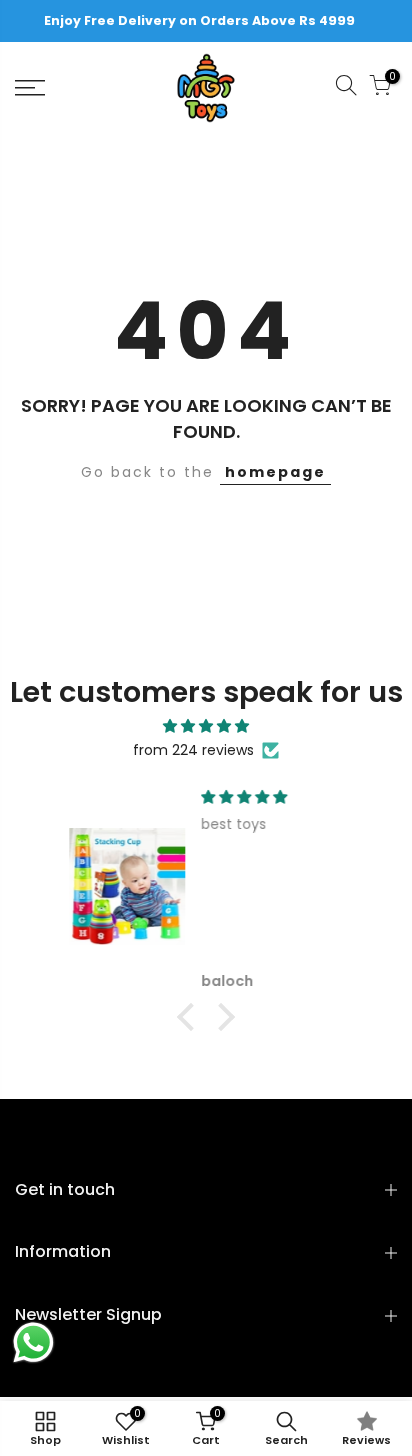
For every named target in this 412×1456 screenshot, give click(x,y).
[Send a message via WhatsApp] (33, 1342)
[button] (191, 1016)
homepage (275, 472)
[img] (206, 726)
